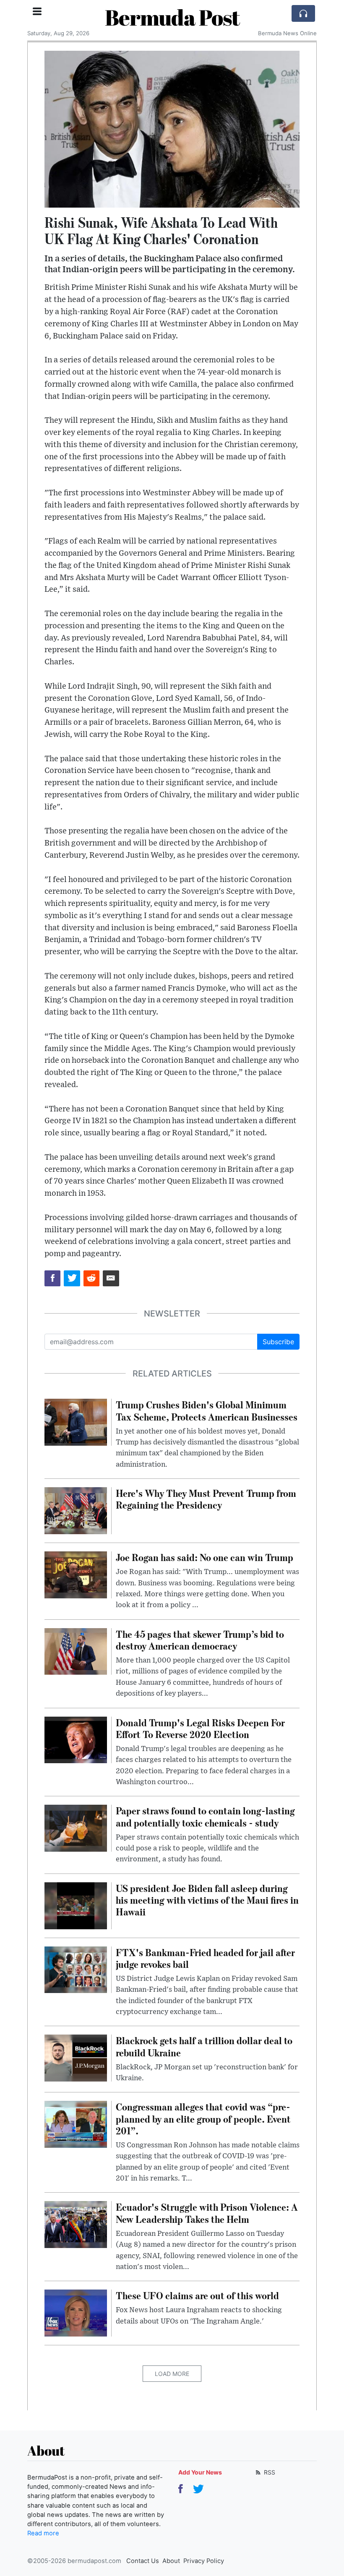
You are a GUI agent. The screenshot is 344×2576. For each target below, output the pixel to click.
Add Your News (200, 2472)
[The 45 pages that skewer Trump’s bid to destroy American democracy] (76, 1651)
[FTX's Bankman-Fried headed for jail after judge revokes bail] (76, 1969)
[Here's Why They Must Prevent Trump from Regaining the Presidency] (76, 1510)
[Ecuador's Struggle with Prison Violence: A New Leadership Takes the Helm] (76, 2224)
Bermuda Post (172, 17)
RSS (269, 2472)
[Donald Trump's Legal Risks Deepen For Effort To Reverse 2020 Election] (76, 1739)
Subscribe (278, 1342)
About (171, 2561)
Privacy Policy (204, 2561)
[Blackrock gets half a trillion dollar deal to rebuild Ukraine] (76, 2058)
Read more (43, 2533)
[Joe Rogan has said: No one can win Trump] (76, 1574)
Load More (172, 2374)
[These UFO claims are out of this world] (76, 2313)
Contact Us (143, 2561)
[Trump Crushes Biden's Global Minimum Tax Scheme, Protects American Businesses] (76, 1422)
